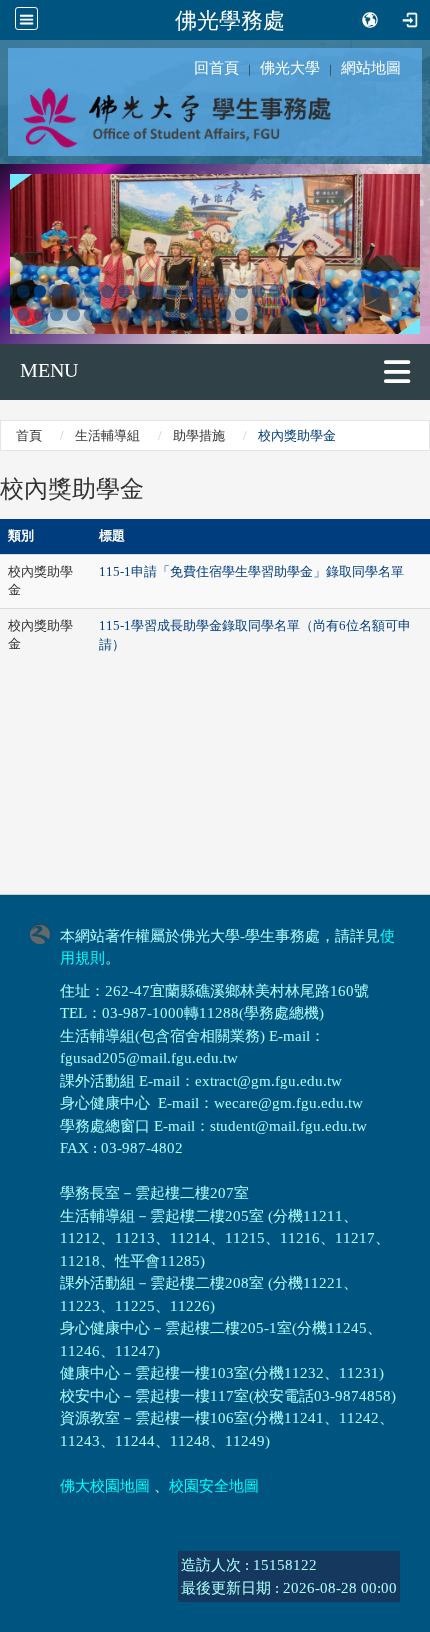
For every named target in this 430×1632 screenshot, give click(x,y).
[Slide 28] (56, 314)
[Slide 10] (157, 291)
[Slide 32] (124, 314)
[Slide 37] (208, 314)
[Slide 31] (107, 314)
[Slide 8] (124, 291)
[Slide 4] (56, 291)
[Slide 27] (40, 314)
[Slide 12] (191, 291)
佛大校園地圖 (105, 1486)
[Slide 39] (241, 314)
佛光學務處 (230, 20)
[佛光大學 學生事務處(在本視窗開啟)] (215, 116)
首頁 (29, 435)
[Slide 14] (224, 291)
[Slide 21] (342, 291)
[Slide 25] (6, 314)
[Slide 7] (107, 291)
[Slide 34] (157, 314)
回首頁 (216, 68)
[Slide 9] (140, 291)
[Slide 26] (23, 314)
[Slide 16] (258, 291)
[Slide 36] (191, 314)
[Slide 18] (292, 291)
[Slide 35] (174, 314)
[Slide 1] (6, 291)
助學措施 (199, 435)
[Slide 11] (174, 291)
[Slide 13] (208, 291)
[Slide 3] (40, 291)
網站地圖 (371, 68)
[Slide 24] (392, 291)
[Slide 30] (90, 314)
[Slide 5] (73, 291)
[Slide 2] (23, 291)
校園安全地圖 (214, 1486)
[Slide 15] (241, 291)
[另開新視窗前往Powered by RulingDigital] (45, 933)
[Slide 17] (275, 291)
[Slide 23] (376, 291)
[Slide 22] (359, 291)
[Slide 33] (140, 314)
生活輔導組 (107, 435)
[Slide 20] (325, 291)
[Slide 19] (308, 291)
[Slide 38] (224, 314)
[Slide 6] (90, 291)
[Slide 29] (73, 314)
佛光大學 (290, 68)
